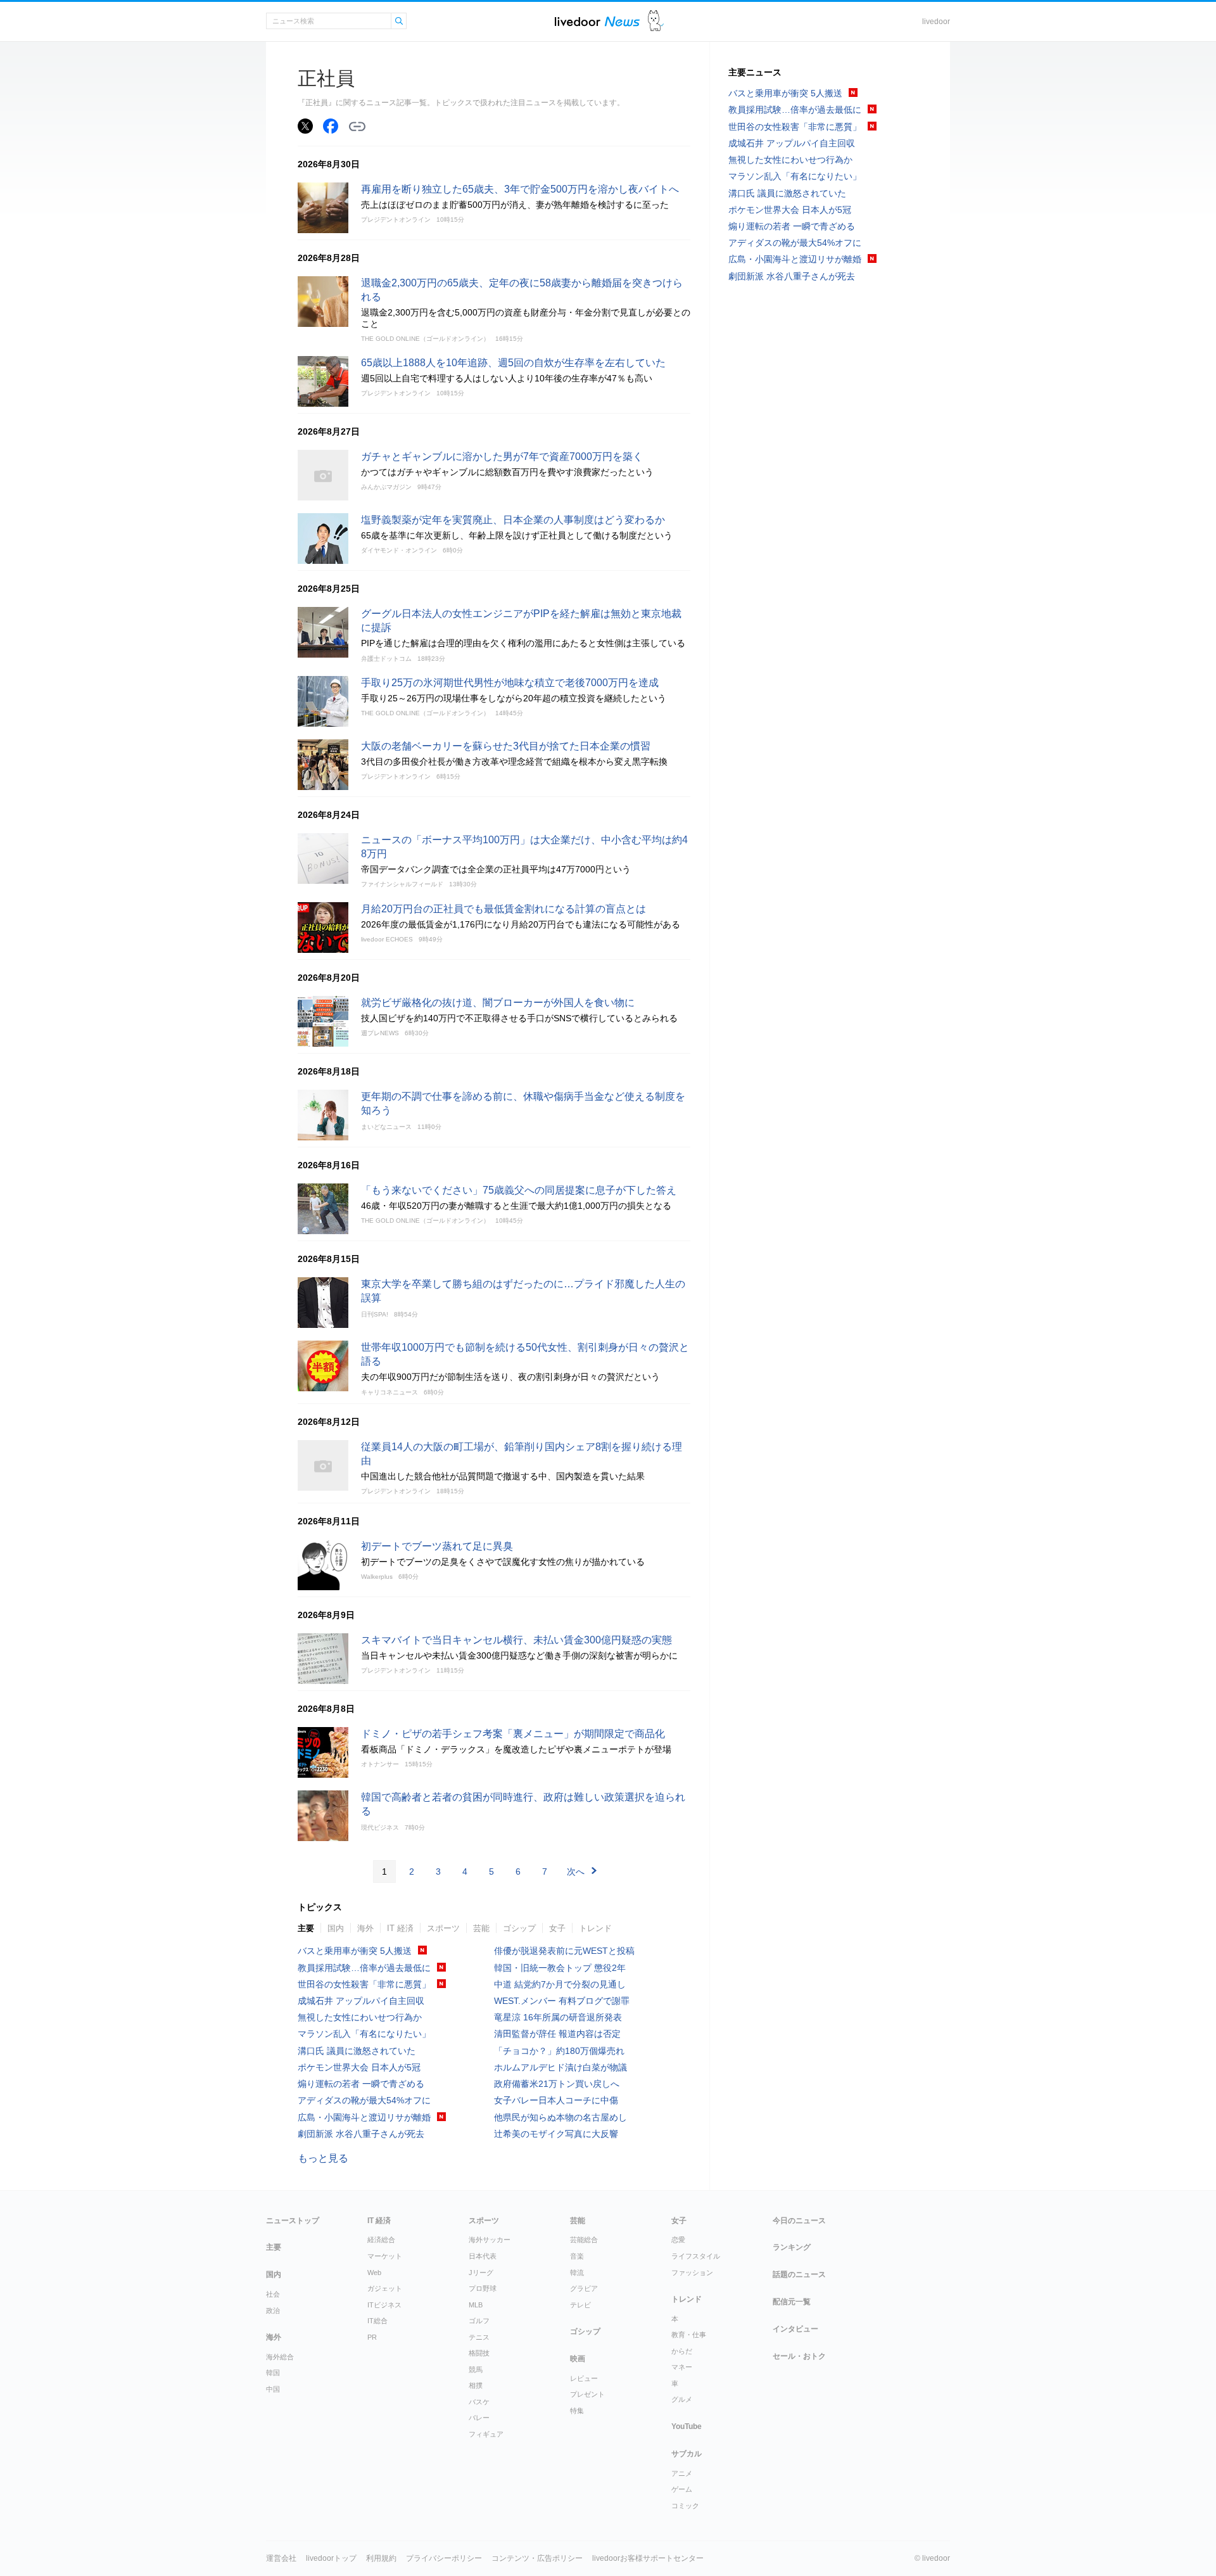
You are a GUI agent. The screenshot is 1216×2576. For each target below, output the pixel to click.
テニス (479, 2337)
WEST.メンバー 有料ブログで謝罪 (562, 2001)
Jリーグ (481, 2273)
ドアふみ (656, 21)
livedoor (936, 22)
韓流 (577, 2273)
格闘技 (479, 2353)
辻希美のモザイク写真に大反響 (556, 2134)
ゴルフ (479, 2321)
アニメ (682, 2473)
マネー (682, 2367)
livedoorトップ (331, 2558)
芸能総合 (584, 2240)
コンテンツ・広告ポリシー (537, 2558)
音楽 (577, 2256)
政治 (273, 2311)
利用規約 (381, 2558)
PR (372, 2337)
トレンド (595, 1928)
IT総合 (377, 2321)
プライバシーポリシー (444, 2558)
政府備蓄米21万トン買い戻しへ (557, 2084)
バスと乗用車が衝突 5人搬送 (355, 1951)
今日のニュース (799, 2221)
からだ (682, 2351)
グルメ (682, 2399)
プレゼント (587, 2394)
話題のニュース (799, 2274)
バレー (479, 2418)
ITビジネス (384, 2305)
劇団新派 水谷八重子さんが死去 (361, 2134)
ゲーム (682, 2489)
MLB (476, 2305)
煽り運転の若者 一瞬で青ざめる (361, 2084)
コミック (685, 2506)
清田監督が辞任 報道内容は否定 (557, 2034)
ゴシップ (519, 1928)
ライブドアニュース (597, 21)
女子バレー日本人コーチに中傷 (556, 2100)
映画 (578, 2359)
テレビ (580, 2305)
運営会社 (281, 2558)
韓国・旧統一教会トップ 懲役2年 (560, 1968)
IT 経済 (400, 1928)
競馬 (476, 2369)
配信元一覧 (792, 2302)
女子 (557, 1928)
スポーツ (443, 1928)
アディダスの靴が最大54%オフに (364, 2100)
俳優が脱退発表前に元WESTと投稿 (564, 1951)
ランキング (792, 2247)
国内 (336, 1928)
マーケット (385, 2256)
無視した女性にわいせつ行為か (360, 2017)
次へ (576, 1871)
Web (374, 2273)
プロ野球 (483, 2288)
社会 (273, 2294)
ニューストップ (293, 2221)
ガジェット (385, 2288)
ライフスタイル (696, 2256)
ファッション (692, 2273)
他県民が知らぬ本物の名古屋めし (560, 2117)
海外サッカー (490, 2240)
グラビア (584, 2288)
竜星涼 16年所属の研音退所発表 (558, 2017)
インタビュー (795, 2329)
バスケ (479, 2402)
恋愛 (678, 2240)
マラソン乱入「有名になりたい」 (364, 2034)
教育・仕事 (689, 2335)
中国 (273, 2389)
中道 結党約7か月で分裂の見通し (560, 1984)
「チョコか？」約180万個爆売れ (559, 2051)
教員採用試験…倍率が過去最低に (364, 1968)
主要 (306, 1928)
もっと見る (323, 2158)
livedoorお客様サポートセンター (648, 2558)
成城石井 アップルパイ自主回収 (361, 2001)
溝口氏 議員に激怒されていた (357, 2051)
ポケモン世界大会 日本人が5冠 (359, 2067)
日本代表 (483, 2256)
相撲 (476, 2385)
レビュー (584, 2378)
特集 (577, 2411)
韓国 (273, 2373)
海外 (365, 1928)
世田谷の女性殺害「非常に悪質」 (364, 1984)
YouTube (687, 2426)
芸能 (481, 1928)
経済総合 (381, 2240)
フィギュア (486, 2434)
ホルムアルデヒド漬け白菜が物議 (560, 2067)
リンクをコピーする (357, 127)
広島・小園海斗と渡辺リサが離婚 (364, 2117)
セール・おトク (799, 2356)
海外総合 (280, 2357)
